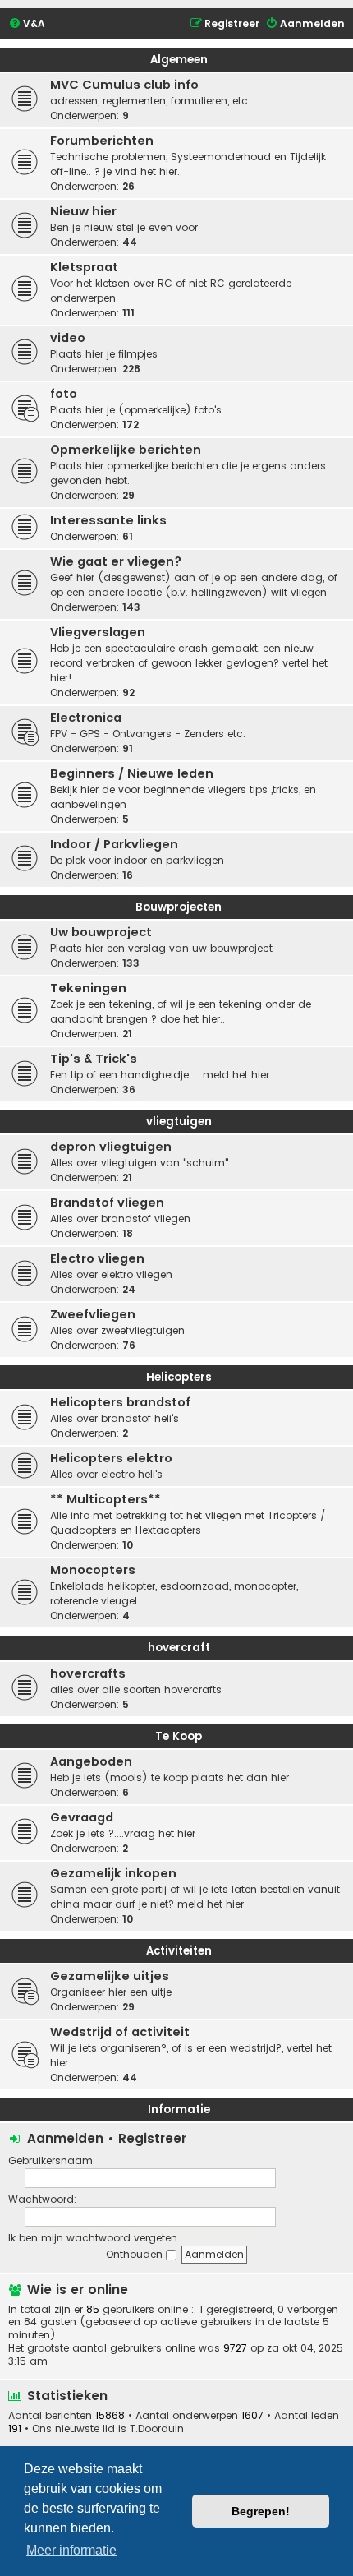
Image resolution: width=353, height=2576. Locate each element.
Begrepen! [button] (261, 2511)
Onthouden (136, 2254)
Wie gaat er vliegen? (116, 561)
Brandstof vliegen (107, 1203)
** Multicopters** (105, 1499)
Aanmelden (65, 2138)
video (68, 338)
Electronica (86, 718)
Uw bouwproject (101, 932)
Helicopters (179, 1377)
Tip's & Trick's (94, 1059)
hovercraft (179, 1648)
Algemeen (179, 60)
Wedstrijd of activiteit (120, 2032)
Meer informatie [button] (71, 2550)
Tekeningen (88, 988)
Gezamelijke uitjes (110, 1976)
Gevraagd (82, 1817)
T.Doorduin (157, 2429)
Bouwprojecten (179, 907)
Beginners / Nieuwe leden (132, 773)
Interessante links (108, 520)
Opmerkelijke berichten (126, 450)
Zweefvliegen (93, 1314)
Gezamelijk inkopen (113, 1873)
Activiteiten (179, 1951)
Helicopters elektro (111, 1458)
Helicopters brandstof (120, 1402)
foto (64, 394)
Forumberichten (102, 141)
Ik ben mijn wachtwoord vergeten (93, 2238)
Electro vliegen (97, 1258)
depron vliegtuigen (111, 1147)
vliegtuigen (179, 1122)
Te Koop (179, 1736)
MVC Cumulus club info (124, 85)
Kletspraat (84, 267)
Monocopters (93, 1570)
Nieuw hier (83, 211)
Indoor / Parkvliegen (114, 844)
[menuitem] (27, 24)
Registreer (152, 2138)
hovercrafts (88, 1673)
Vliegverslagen (98, 632)
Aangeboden (91, 1761)
